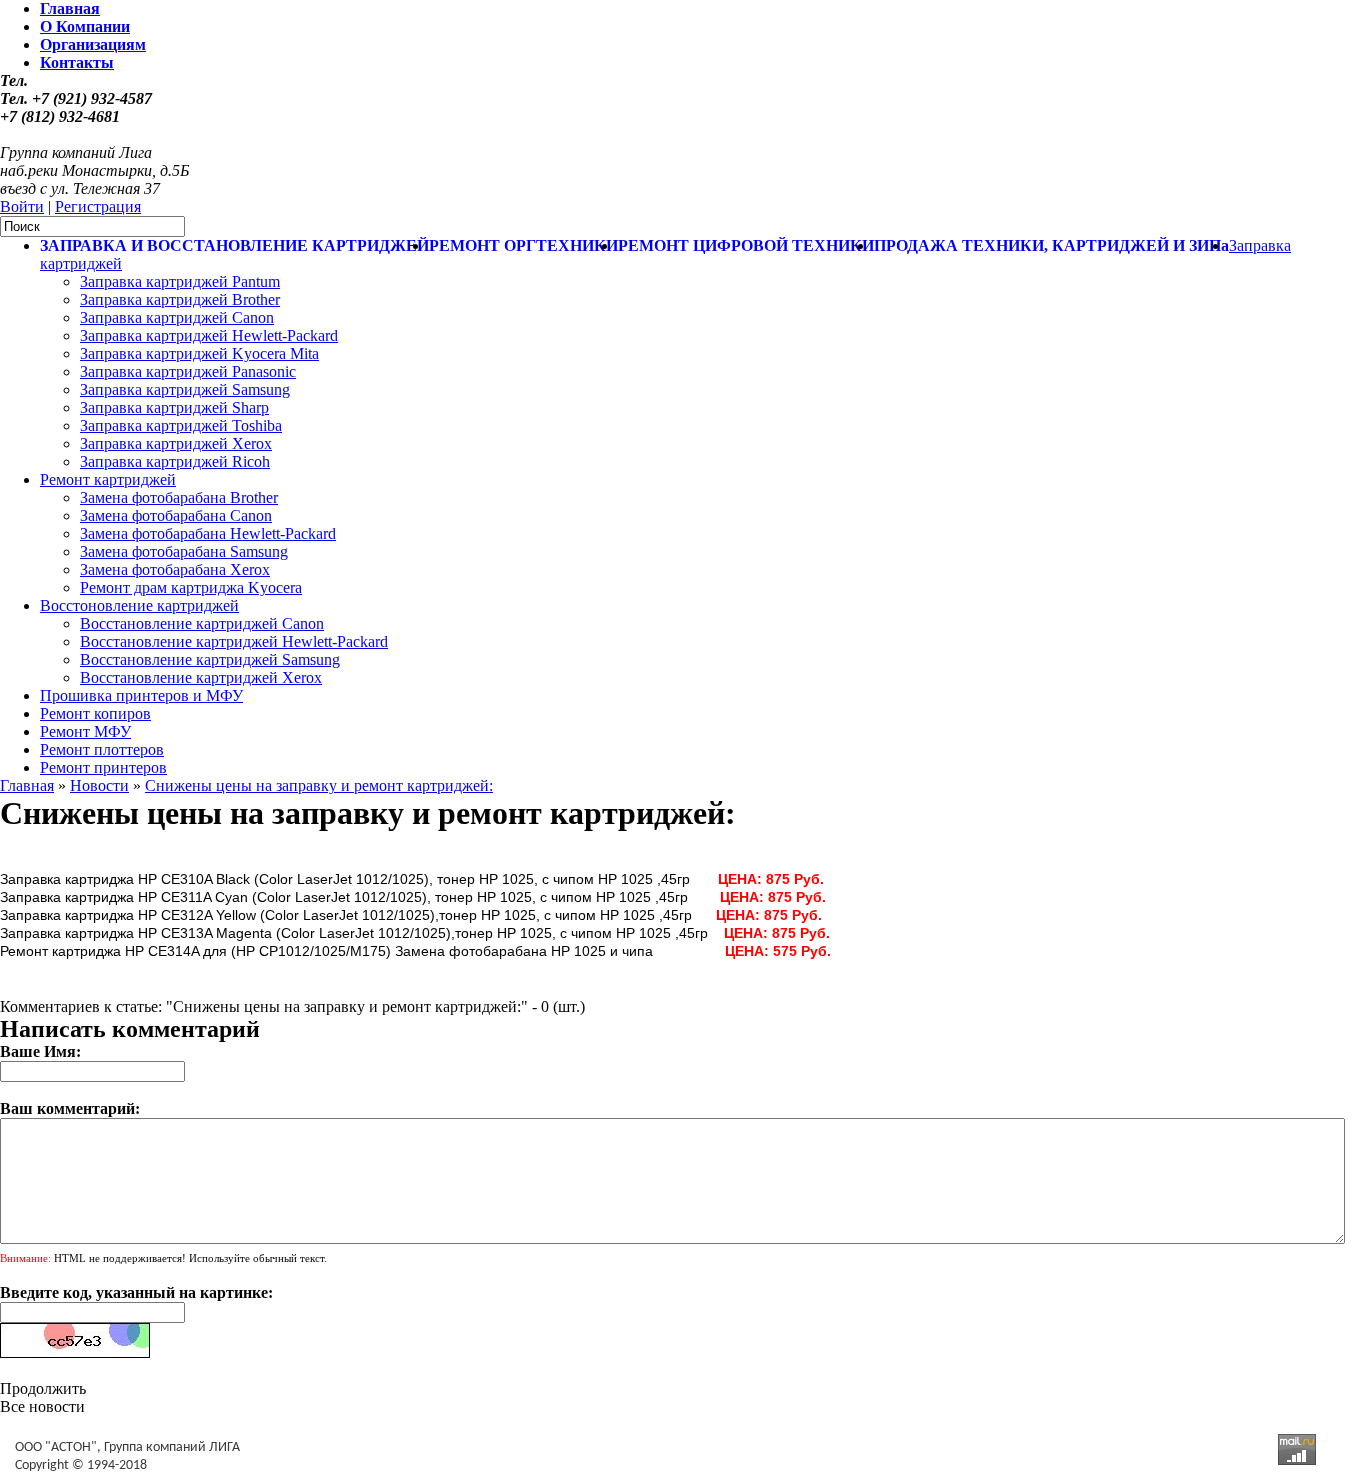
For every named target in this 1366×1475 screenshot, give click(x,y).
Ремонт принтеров (103, 767)
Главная (27, 785)
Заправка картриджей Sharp (174, 407)
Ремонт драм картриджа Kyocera (191, 587)
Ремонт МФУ (85, 731)
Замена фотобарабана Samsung (184, 551)
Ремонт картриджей (108, 479)
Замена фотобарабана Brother (179, 497)
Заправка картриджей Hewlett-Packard (209, 335)
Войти (22, 206)
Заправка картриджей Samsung (185, 389)
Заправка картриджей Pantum (180, 281)
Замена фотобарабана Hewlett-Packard (208, 533)
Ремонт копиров (95, 713)
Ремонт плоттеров (102, 749)
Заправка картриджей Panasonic (188, 371)
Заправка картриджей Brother (180, 299)
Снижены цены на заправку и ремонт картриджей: (319, 785)
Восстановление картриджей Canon (202, 623)
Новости (99, 785)
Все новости (42, 1406)
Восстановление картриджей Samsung (210, 659)
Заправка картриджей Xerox (176, 443)
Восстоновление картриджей (139, 605)
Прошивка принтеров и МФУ (141, 695)
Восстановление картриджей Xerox (201, 677)
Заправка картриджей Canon (177, 317)
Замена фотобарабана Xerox (175, 569)
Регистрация (98, 206)
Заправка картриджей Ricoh (175, 461)
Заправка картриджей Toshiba (181, 425)
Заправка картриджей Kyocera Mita (199, 353)
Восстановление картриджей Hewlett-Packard (234, 641)
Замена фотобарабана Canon (176, 515)
